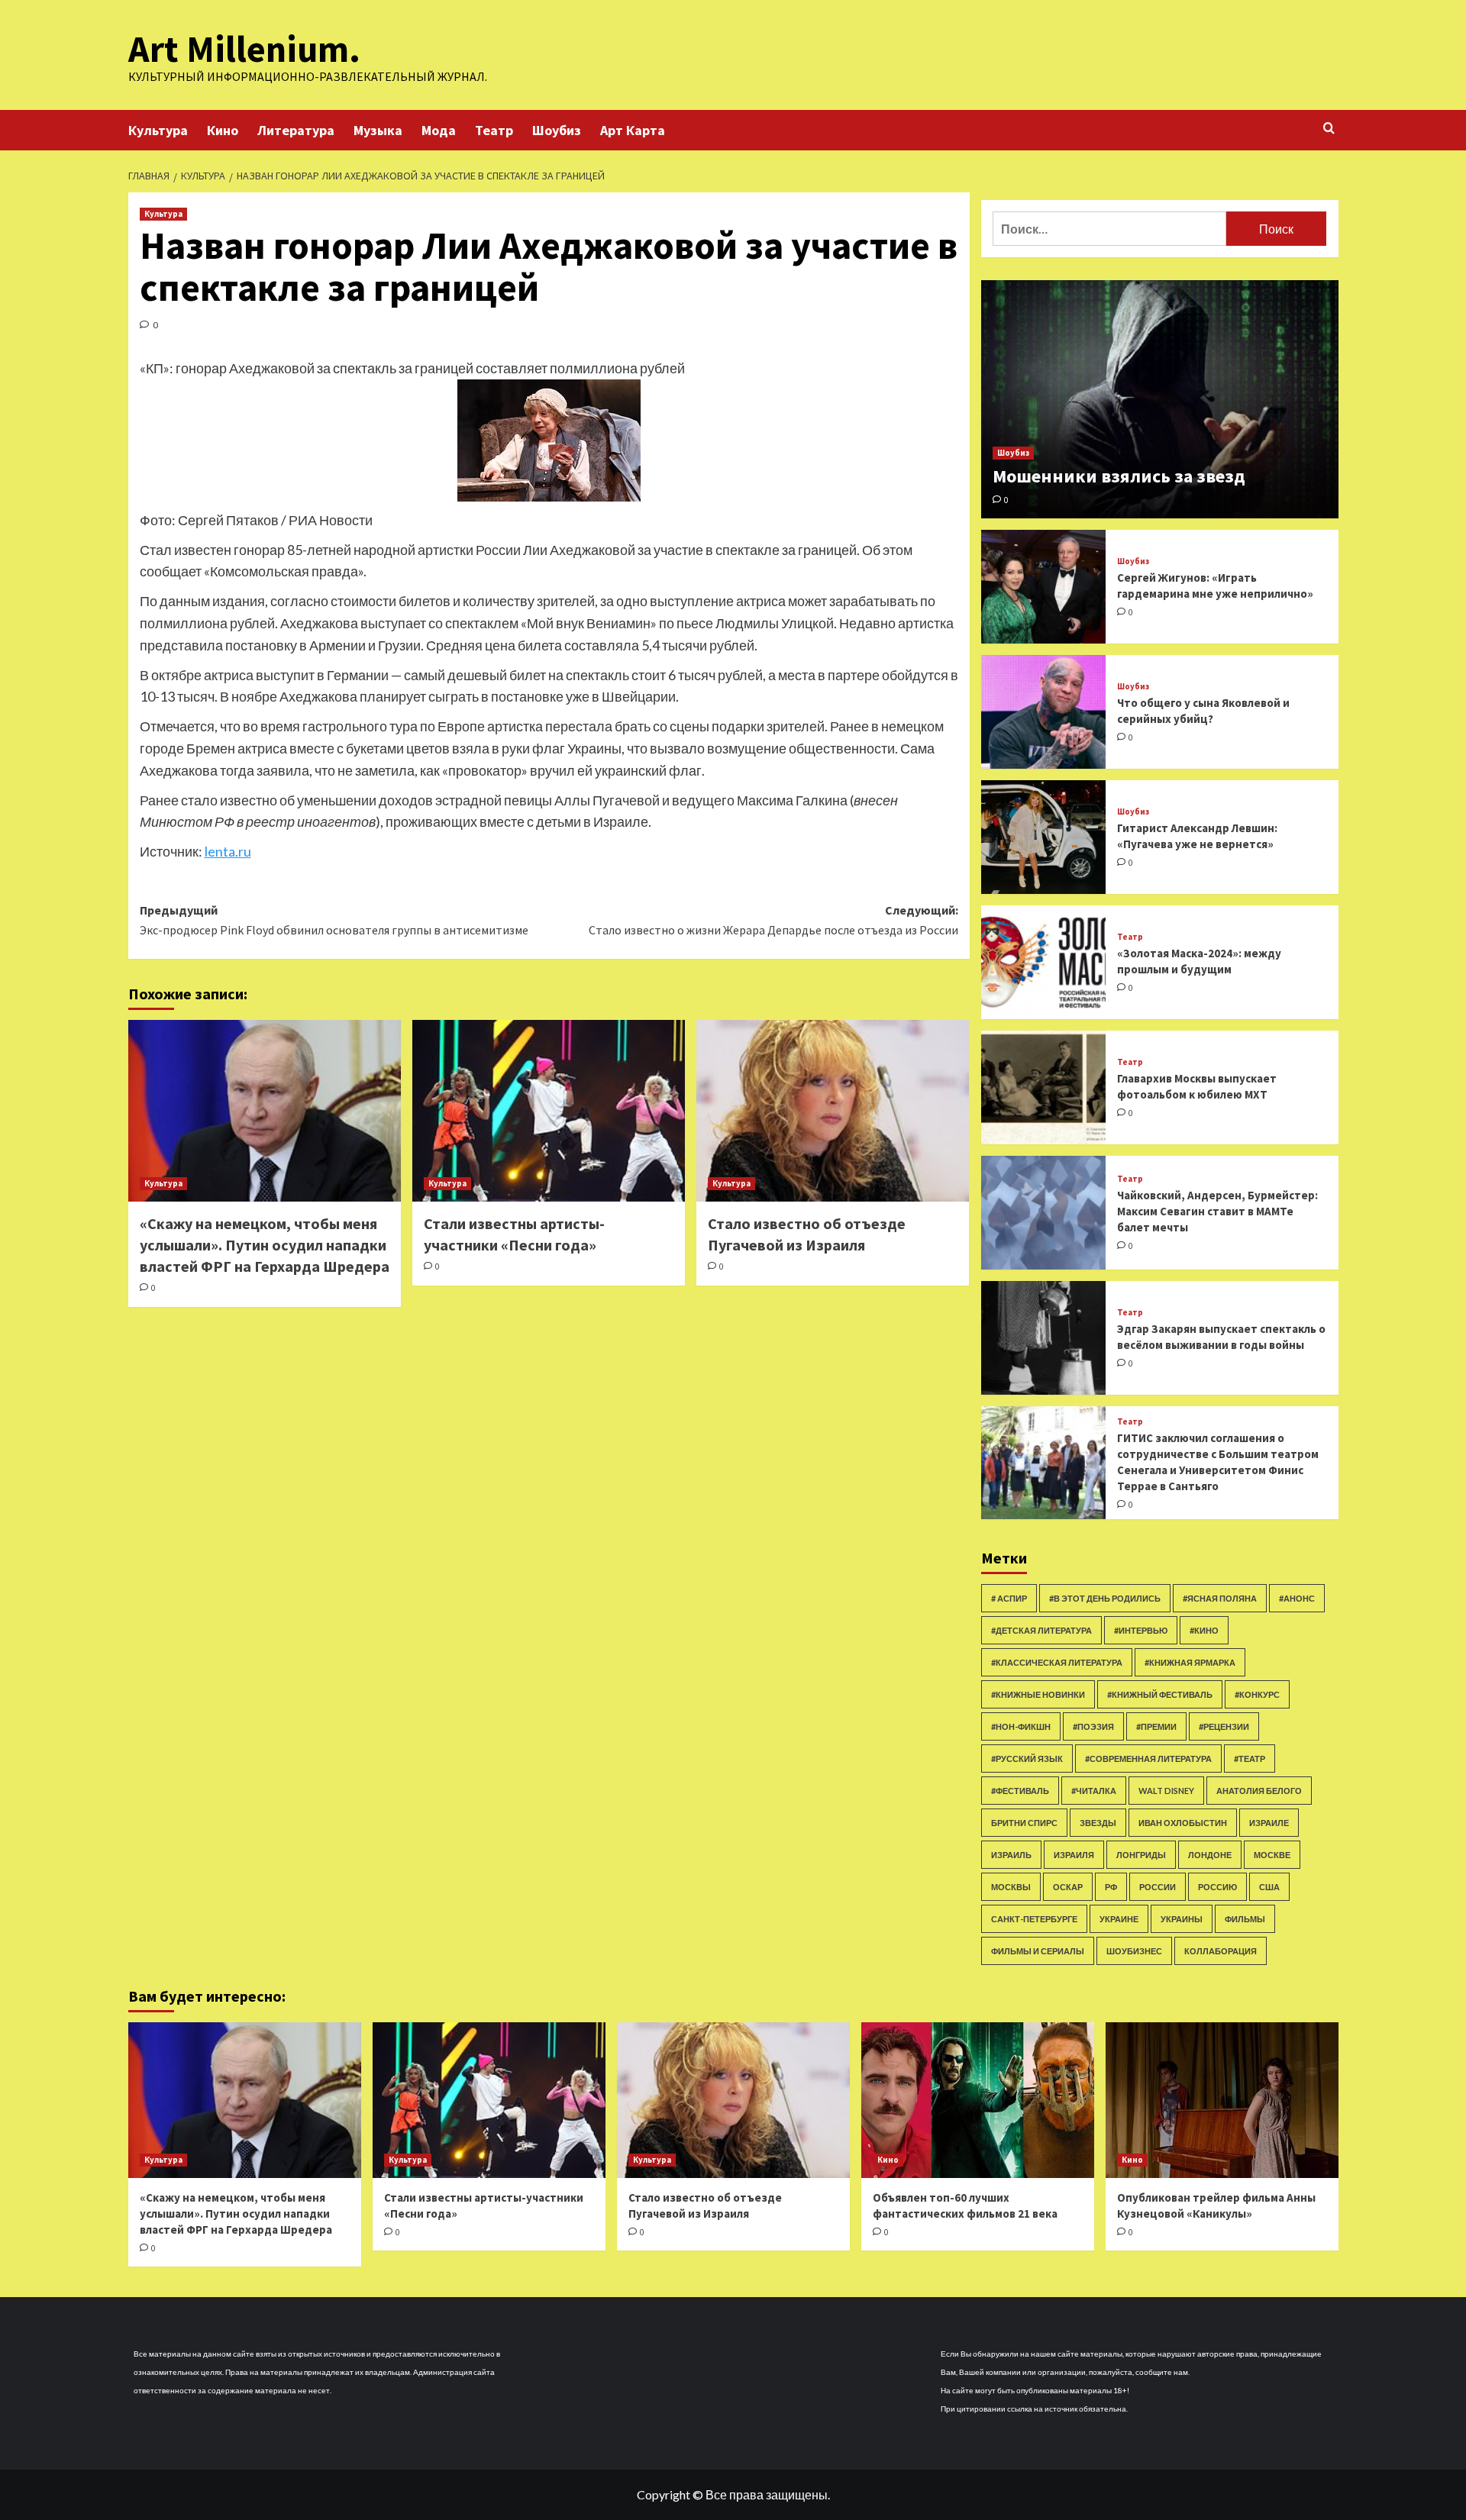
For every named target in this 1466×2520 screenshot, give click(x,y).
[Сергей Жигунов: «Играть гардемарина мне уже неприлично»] (1044, 587)
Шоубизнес (1134, 1951)
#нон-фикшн (1021, 1726)
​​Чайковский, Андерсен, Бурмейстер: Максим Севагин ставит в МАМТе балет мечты (1217, 1211)
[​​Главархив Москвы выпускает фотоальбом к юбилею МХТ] (1044, 1087)
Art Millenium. (244, 49)
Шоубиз (557, 130)
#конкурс (1257, 1694)
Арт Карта (633, 130)
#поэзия (1093, 1726)
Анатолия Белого (1259, 1791)
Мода (439, 130)
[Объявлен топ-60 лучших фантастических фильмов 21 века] (978, 2100)
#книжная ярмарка (1190, 1662)
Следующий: (773, 920)
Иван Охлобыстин (1183, 1823)
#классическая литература (1057, 1662)
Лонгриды (1141, 1855)
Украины (1182, 1919)
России (1158, 1887)
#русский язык (1027, 1759)
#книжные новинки (1038, 1694)
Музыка (378, 130)
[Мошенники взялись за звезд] (1160, 399)
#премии (1156, 1726)
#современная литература (1148, 1759)
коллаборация (1221, 1951)
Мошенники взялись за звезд (1119, 476)
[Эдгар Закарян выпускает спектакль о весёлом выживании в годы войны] (1044, 1338)
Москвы (1011, 1887)
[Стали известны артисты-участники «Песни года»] (549, 1111)
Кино (223, 130)
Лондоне (1210, 1855)
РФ (1111, 1887)
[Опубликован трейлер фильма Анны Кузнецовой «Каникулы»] (1222, 2100)
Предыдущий (334, 920)
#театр (1250, 1759)
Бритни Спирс (1024, 1823)
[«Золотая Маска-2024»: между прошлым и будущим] (1044, 962)
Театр (494, 130)
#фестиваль (1020, 1791)
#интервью (1141, 1630)
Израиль (1011, 1855)
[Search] (1329, 129)
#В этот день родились (1105, 1598)
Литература (296, 130)
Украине (1119, 1919)
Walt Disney (1166, 1791)
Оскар (1068, 1887)
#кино (1204, 1630)
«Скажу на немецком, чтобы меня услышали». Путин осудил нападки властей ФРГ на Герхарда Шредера (265, 1245)
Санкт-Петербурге (1034, 1919)
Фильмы (1245, 1919)
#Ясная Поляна (1220, 1598)
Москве (1272, 1855)
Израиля (1074, 1855)
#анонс (1297, 1598)
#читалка (1094, 1791)
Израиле (1269, 1823)
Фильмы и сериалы (1038, 1951)
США (1269, 1887)
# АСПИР (1009, 1598)
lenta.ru (228, 851)
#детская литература (1041, 1630)
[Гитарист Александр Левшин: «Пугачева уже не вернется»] (1044, 837)
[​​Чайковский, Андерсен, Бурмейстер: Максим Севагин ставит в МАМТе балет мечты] (1044, 1213)
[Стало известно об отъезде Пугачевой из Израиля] (833, 1111)
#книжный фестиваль (1160, 1694)
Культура (158, 130)
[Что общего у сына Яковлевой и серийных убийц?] (1044, 712)
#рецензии (1224, 1726)
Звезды (1098, 1823)
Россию (1217, 1887)
